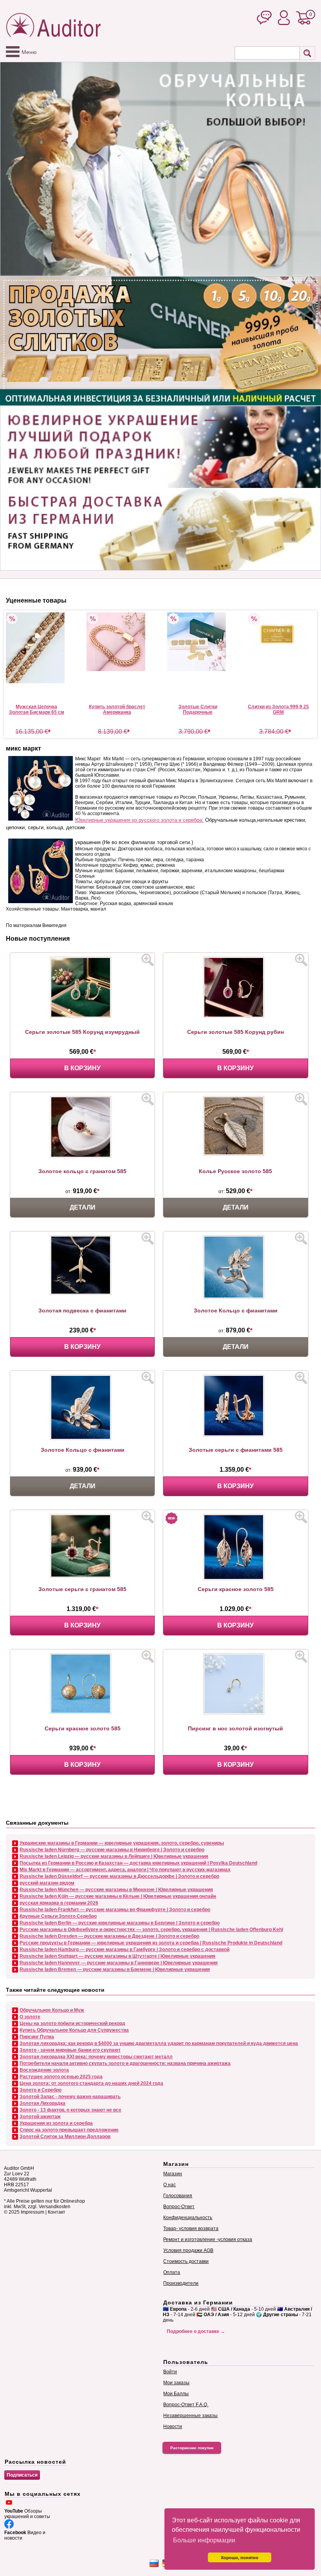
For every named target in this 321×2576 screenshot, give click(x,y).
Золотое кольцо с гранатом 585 (82, 1171)
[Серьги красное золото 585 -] (236, 1579)
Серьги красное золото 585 (236, 1589)
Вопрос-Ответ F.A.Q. (186, 2405)
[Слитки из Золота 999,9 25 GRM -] (278, 634)
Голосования (178, 2196)
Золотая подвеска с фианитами (82, 1311)
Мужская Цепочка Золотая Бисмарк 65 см (37, 709)
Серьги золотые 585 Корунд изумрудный (82, 1032)
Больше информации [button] (204, 2540)
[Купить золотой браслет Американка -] (117, 642)
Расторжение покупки (192, 2448)
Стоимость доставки (186, 2261)
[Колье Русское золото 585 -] (236, 1154)
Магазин (173, 2174)
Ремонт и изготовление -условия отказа (208, 2239)
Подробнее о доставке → (196, 2331)
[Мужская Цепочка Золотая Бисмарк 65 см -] (36, 648)
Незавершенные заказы (190, 2416)
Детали (83, 1207)
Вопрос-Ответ (179, 2207)
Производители (181, 2283)
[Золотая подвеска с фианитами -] (83, 1293)
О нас (170, 2185)
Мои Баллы (176, 2394)
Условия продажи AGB (188, 2250)
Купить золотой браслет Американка (117, 709)
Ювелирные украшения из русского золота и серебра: (139, 820)
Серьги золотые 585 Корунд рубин (235, 1032)
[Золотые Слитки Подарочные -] (198, 642)
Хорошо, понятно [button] (240, 2558)
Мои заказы (176, 2383)
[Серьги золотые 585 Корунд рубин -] (236, 1016)
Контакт (57, 2212)
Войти (170, 2372)
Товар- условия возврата (191, 2229)
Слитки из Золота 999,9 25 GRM (278, 709)
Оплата (172, 2272)
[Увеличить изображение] (148, 960)
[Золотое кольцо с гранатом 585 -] (83, 1156)
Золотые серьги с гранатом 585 (82, 1589)
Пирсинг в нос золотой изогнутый (235, 1728)
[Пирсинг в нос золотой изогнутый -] (236, 1713)
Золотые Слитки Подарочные (198, 709)
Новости (173, 2427)
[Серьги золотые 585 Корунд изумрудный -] (83, 1016)
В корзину (82, 1068)
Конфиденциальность (188, 2218)
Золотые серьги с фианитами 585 (236, 1450)
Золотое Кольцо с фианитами (236, 1311)
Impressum (32, 2212)
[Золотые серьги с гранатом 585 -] (83, 1576)
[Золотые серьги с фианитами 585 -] (236, 1435)
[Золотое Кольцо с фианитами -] (236, 1297)
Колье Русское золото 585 (235, 1171)
